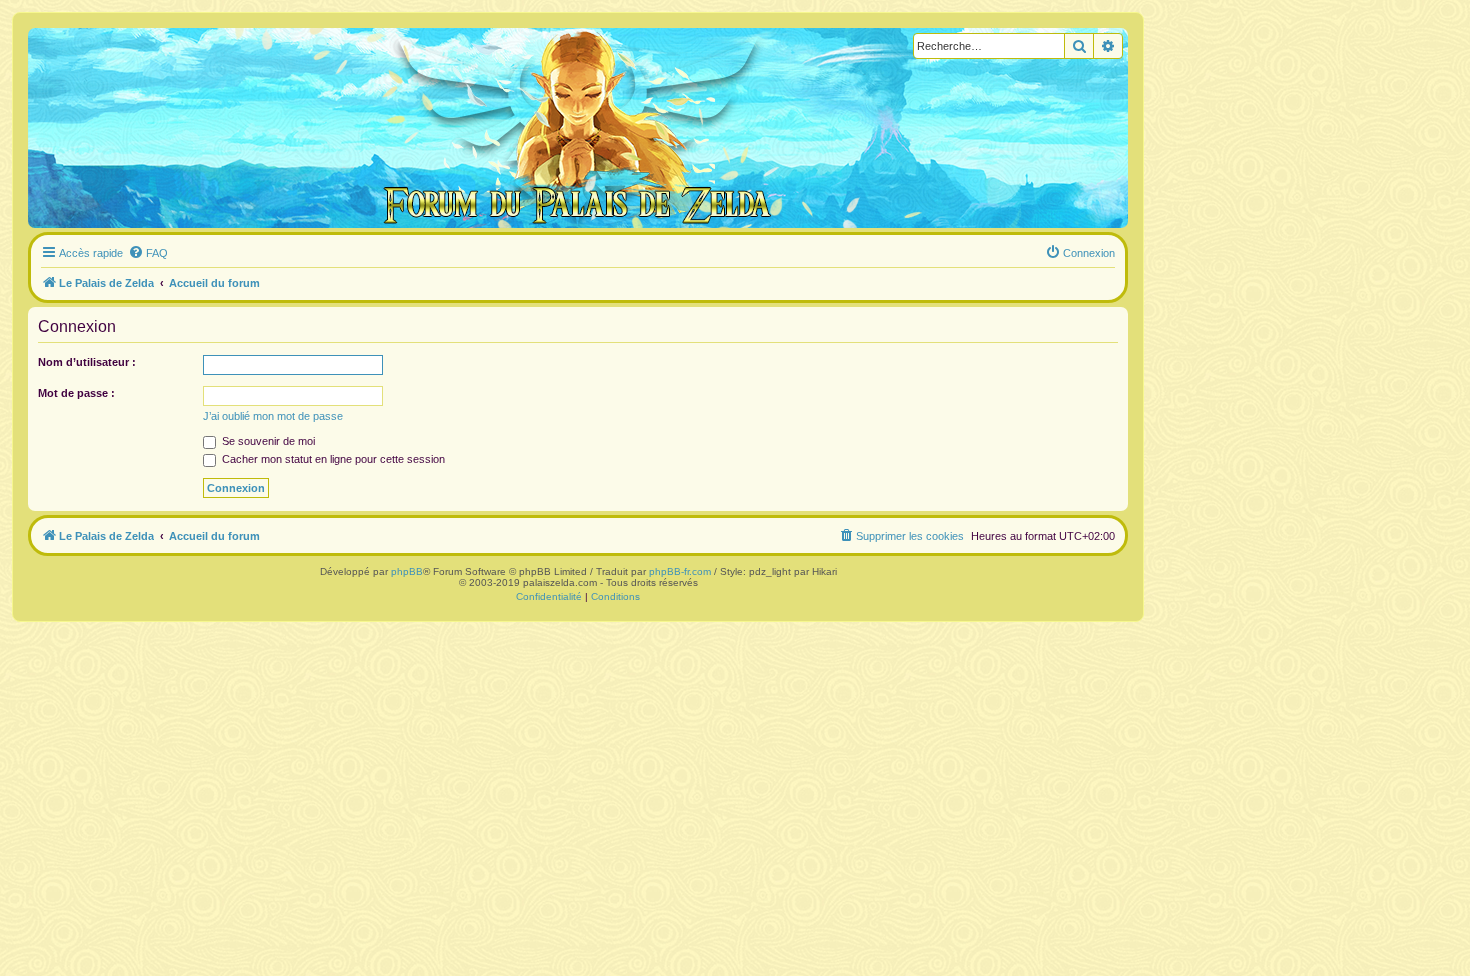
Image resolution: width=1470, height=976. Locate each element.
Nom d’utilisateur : (87, 362)
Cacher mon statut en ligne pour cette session (332, 459)
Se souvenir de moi (267, 441)
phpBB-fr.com (680, 571)
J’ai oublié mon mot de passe (273, 416)
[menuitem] (148, 253)
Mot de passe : (76, 393)
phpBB (407, 571)
